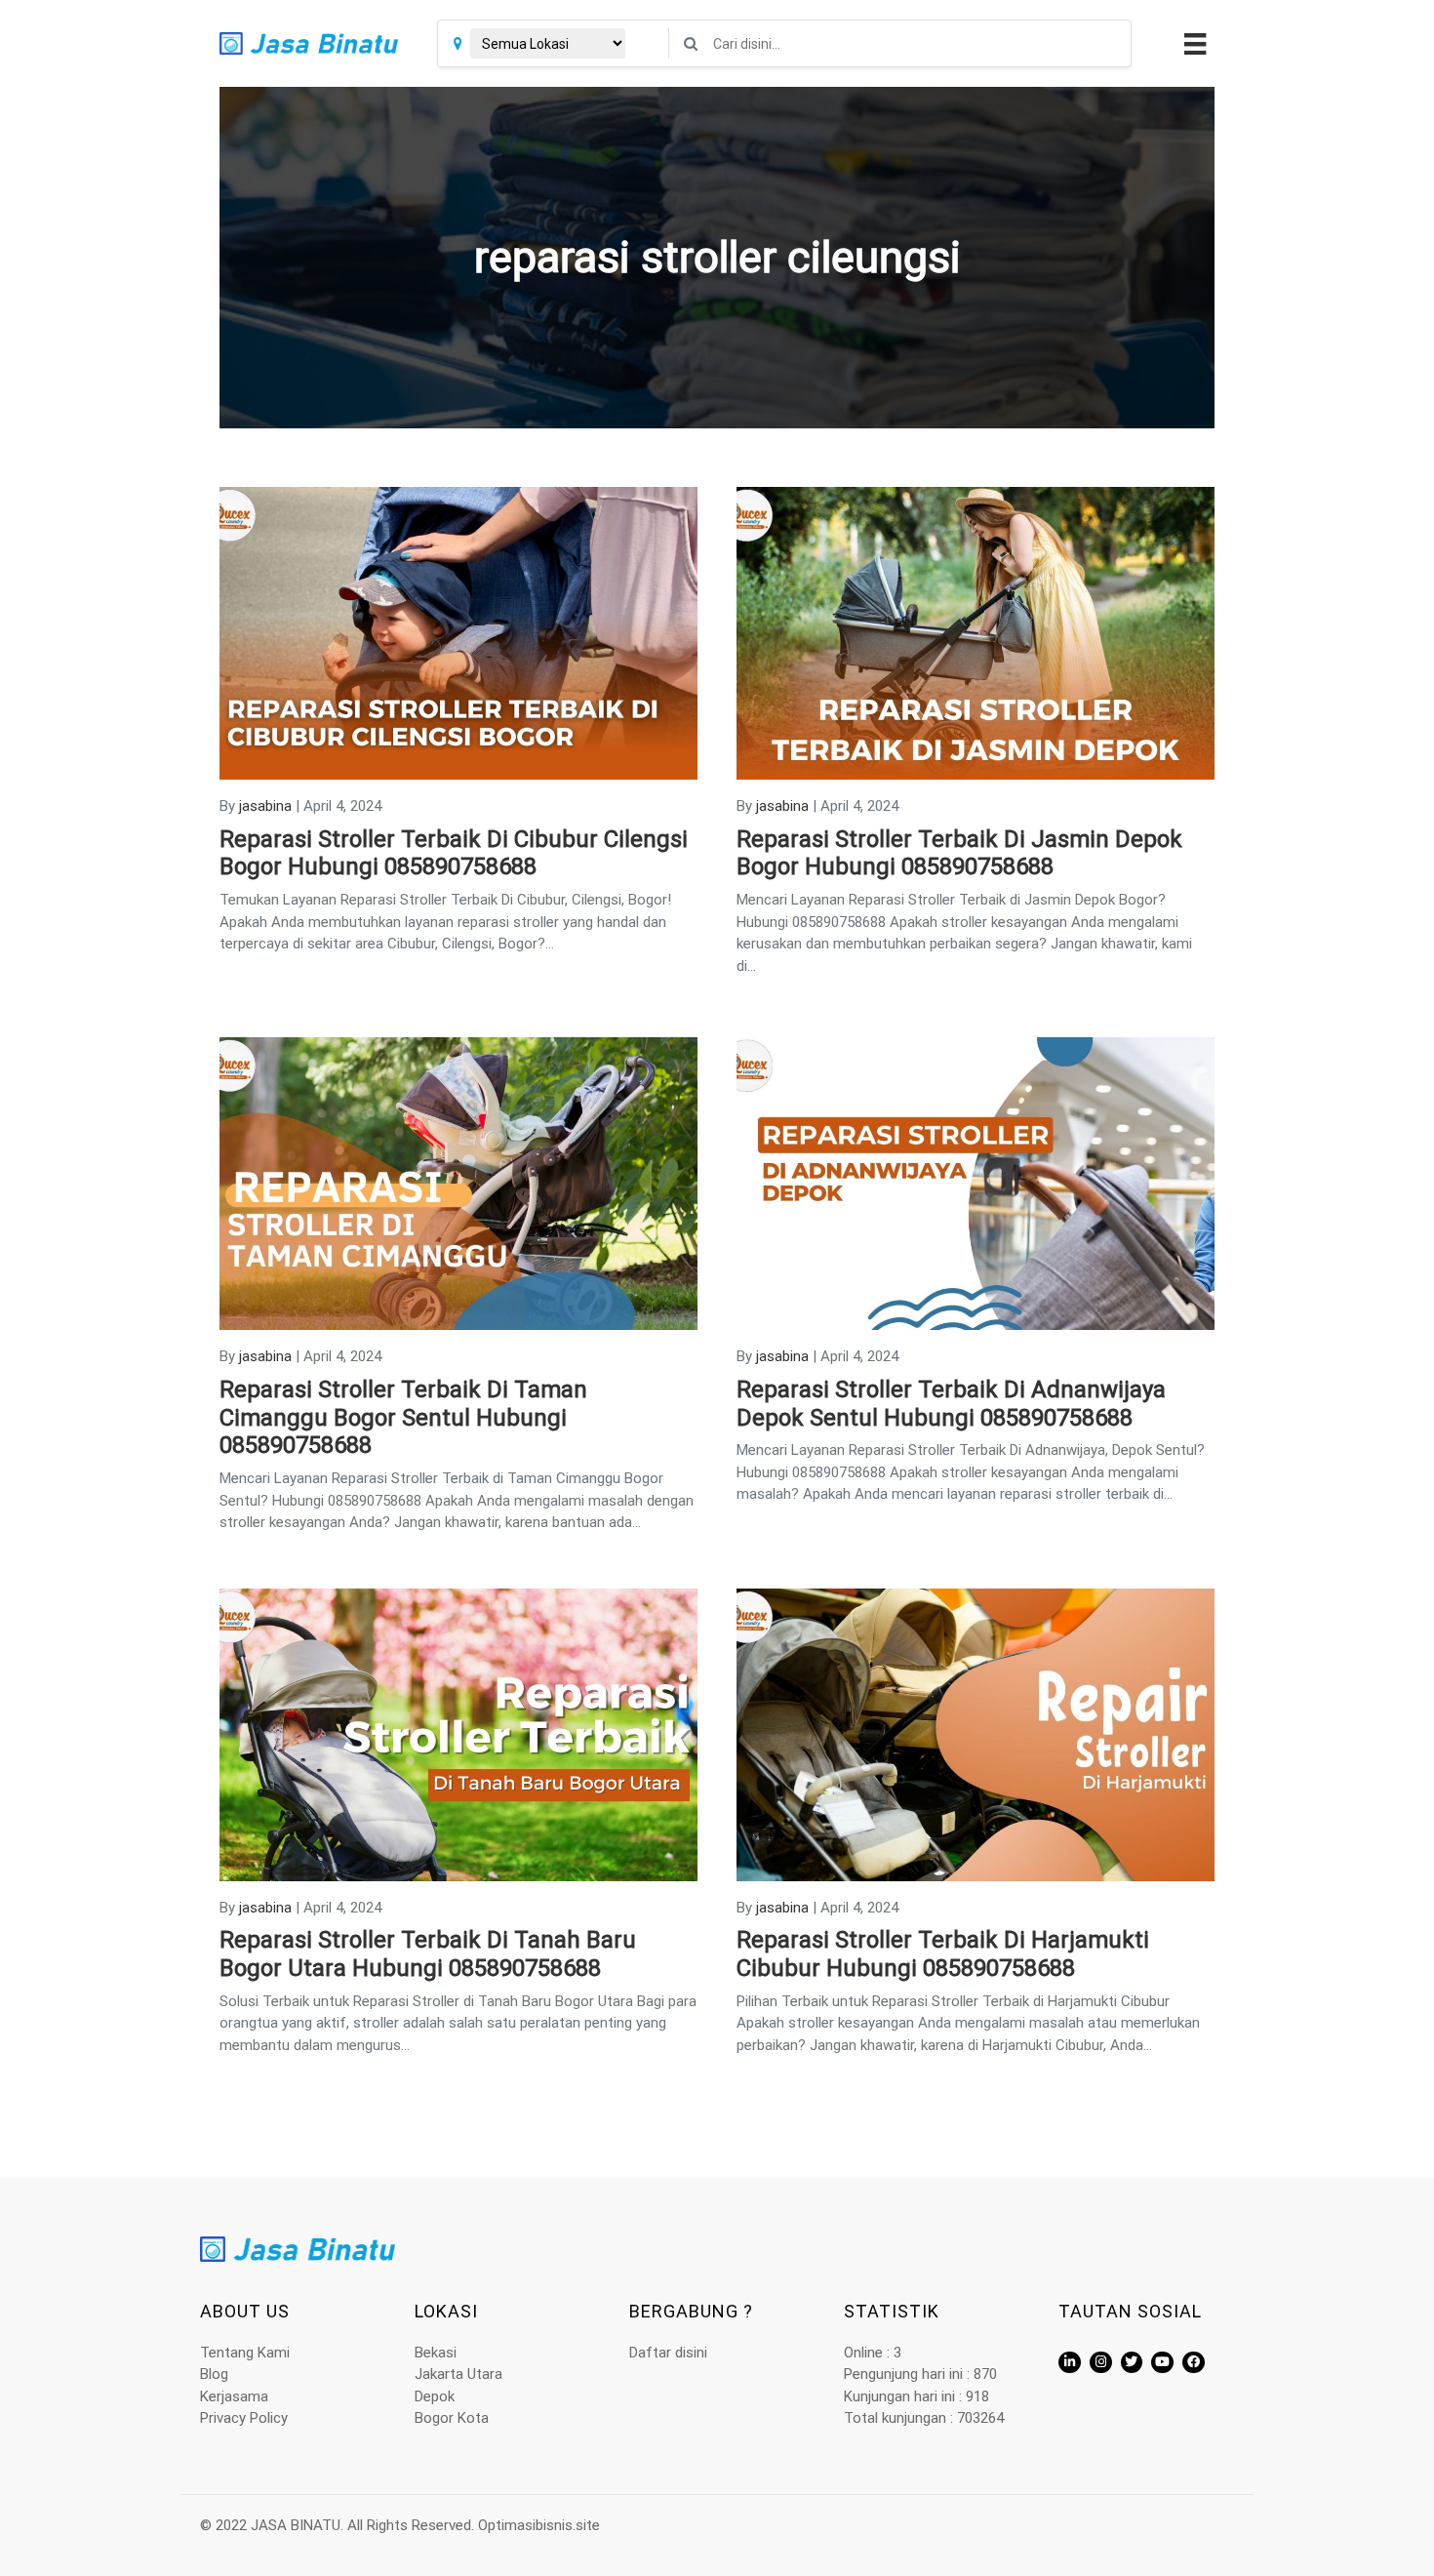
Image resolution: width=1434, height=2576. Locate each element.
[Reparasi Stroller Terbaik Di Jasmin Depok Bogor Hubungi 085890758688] (976, 632)
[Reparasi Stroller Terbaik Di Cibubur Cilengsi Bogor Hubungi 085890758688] (458, 632)
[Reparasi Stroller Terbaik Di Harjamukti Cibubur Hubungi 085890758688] (976, 1734)
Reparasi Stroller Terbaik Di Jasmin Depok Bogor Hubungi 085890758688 (959, 853)
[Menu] (1193, 44)
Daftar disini (668, 2353)
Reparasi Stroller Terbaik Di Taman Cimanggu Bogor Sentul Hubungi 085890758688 (403, 1418)
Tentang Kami (245, 2353)
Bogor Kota (452, 2418)
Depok (435, 2396)
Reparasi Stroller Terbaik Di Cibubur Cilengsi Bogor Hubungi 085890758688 (454, 853)
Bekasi (436, 2353)
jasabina (265, 806)
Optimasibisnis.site (539, 2525)
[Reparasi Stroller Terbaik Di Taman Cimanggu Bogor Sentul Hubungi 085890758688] (458, 1183)
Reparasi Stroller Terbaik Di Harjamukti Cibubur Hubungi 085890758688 (943, 1954)
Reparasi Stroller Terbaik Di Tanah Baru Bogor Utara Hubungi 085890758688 (428, 1954)
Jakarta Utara (458, 2374)
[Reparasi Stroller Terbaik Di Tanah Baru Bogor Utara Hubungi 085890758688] (458, 1734)
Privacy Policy (244, 2418)
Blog (214, 2374)
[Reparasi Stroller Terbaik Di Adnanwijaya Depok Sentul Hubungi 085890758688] (976, 1183)
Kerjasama (234, 2396)
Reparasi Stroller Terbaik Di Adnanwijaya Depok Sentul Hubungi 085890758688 (951, 1404)
